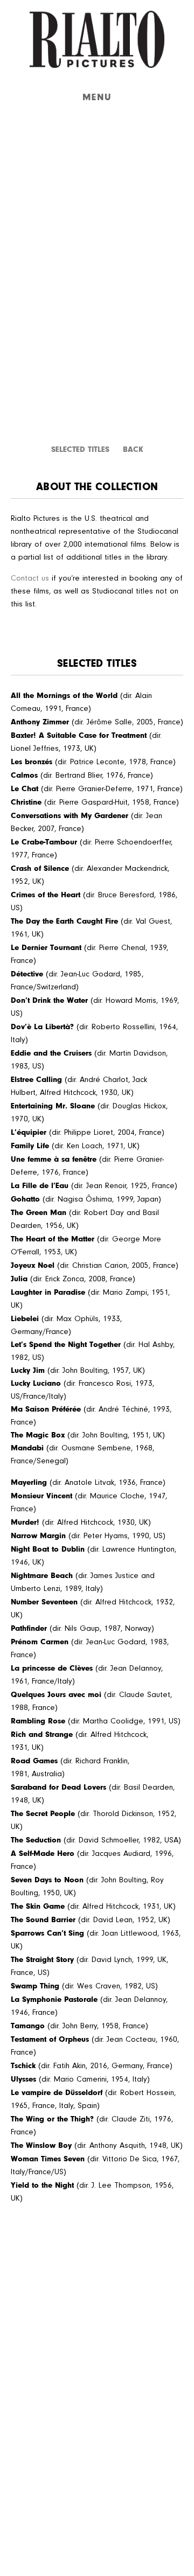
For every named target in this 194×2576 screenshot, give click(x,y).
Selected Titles (80, 449)
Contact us (30, 578)
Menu (97, 97)
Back (133, 449)
